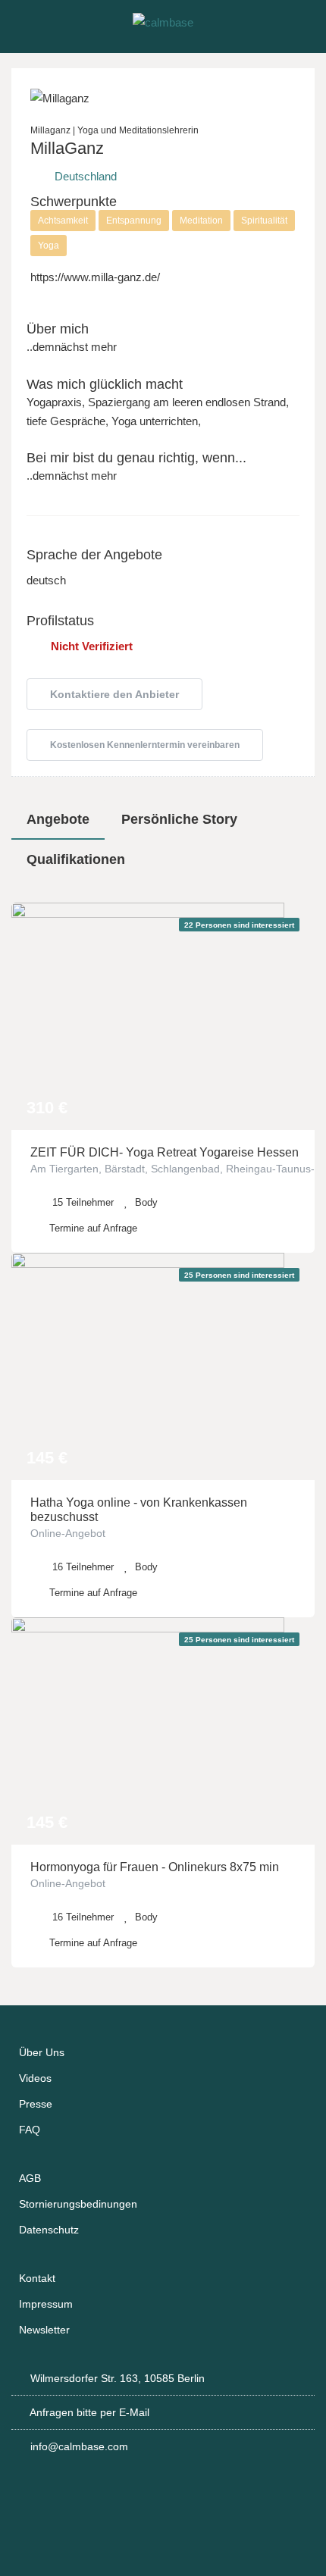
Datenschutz (49, 2230)
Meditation (201, 221)
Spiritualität (264, 221)
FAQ (30, 2130)
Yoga (49, 246)
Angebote (58, 819)
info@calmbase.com (79, 2446)
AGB (30, 2178)
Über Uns (42, 2052)
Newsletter (44, 2330)
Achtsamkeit (63, 221)
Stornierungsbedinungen (78, 2204)
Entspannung (134, 221)
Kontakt (37, 2278)
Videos (35, 2078)
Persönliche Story (179, 819)
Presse (36, 2104)
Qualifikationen (76, 859)
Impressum (46, 2304)
